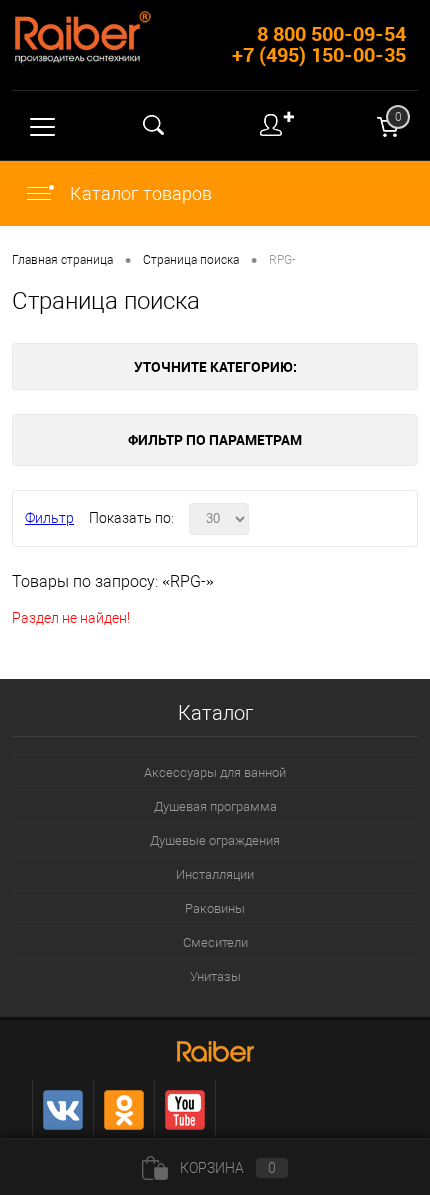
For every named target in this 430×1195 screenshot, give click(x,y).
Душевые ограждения (215, 840)
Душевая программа (215, 806)
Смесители (215, 942)
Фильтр (49, 518)
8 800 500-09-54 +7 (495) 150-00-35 (319, 44)
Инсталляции (215, 874)
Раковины (215, 908)
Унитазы (215, 976)
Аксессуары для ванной (215, 772)
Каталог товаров (139, 193)
